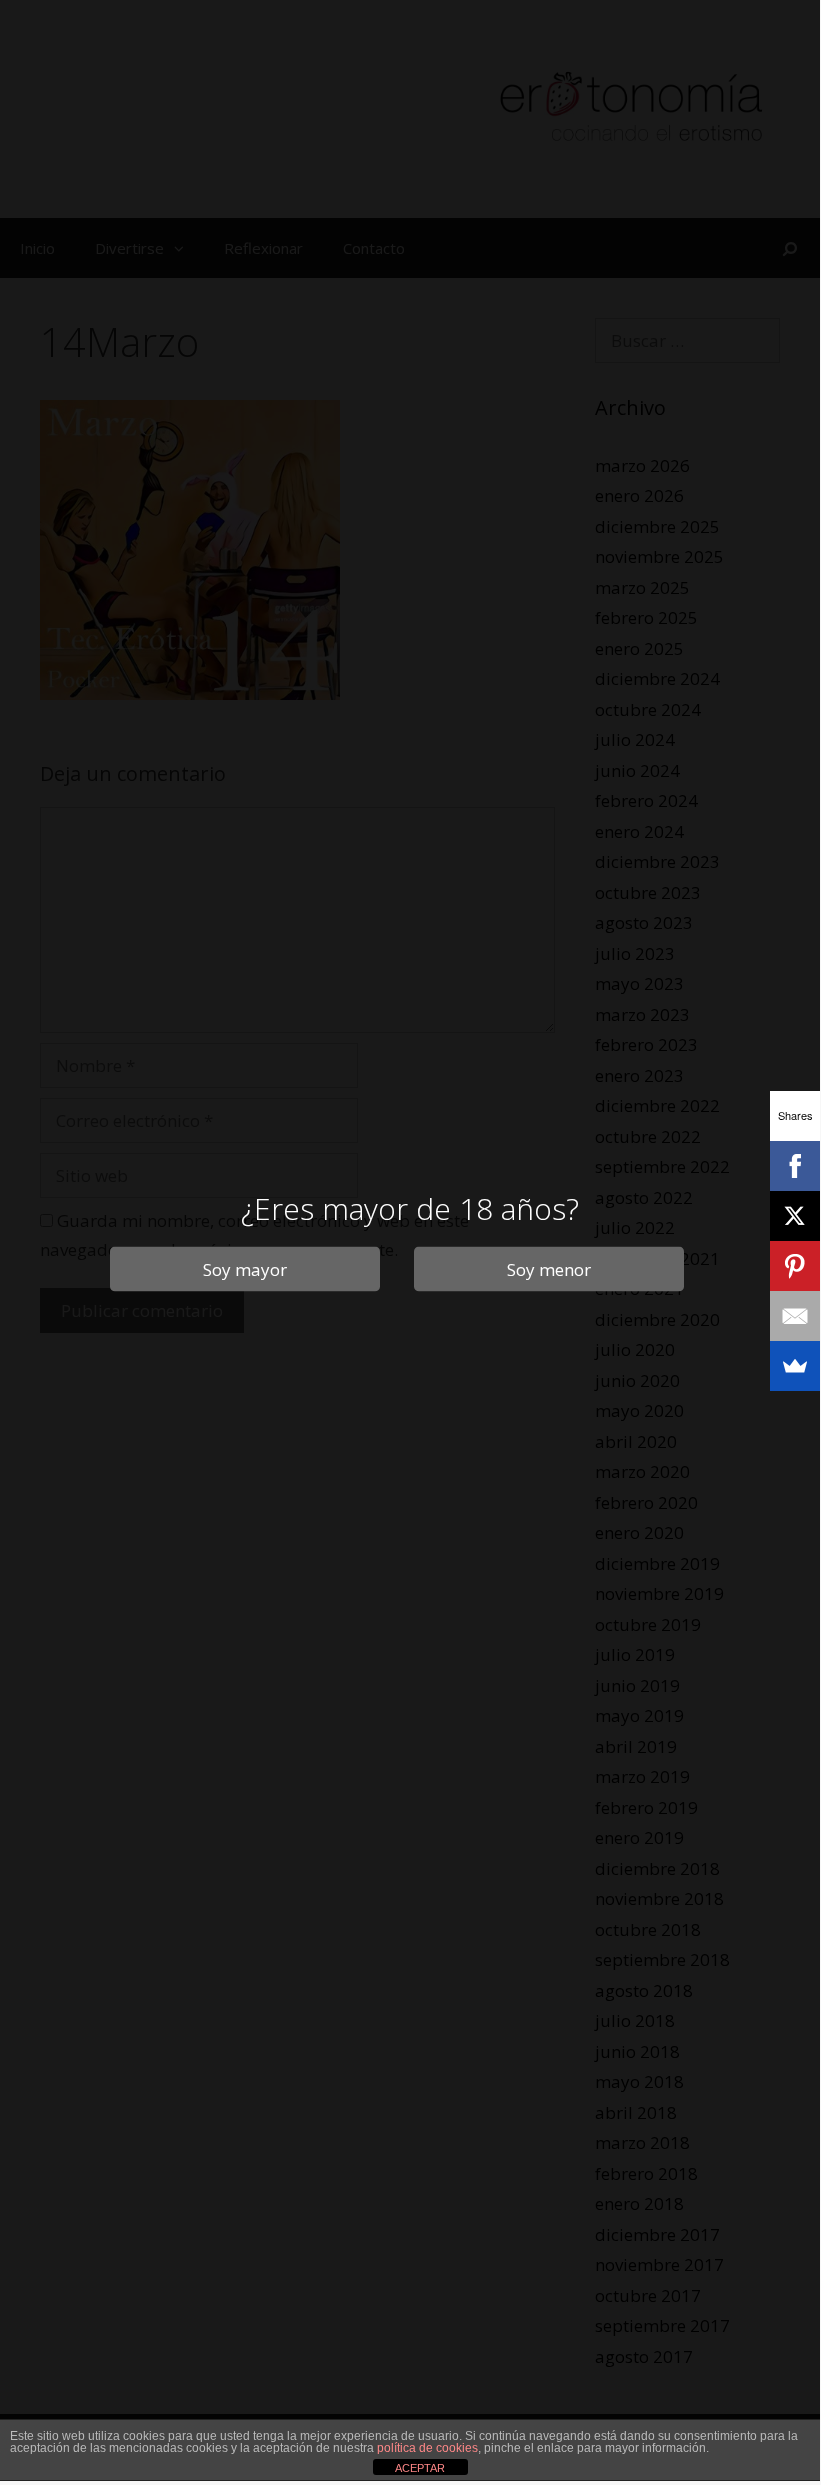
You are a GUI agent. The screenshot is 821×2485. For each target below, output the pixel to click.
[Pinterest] (795, 1266)
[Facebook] (795, 1166)
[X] (795, 1216)
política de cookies (427, 2448)
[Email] (795, 1316)
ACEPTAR (420, 2468)
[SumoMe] (795, 1366)
